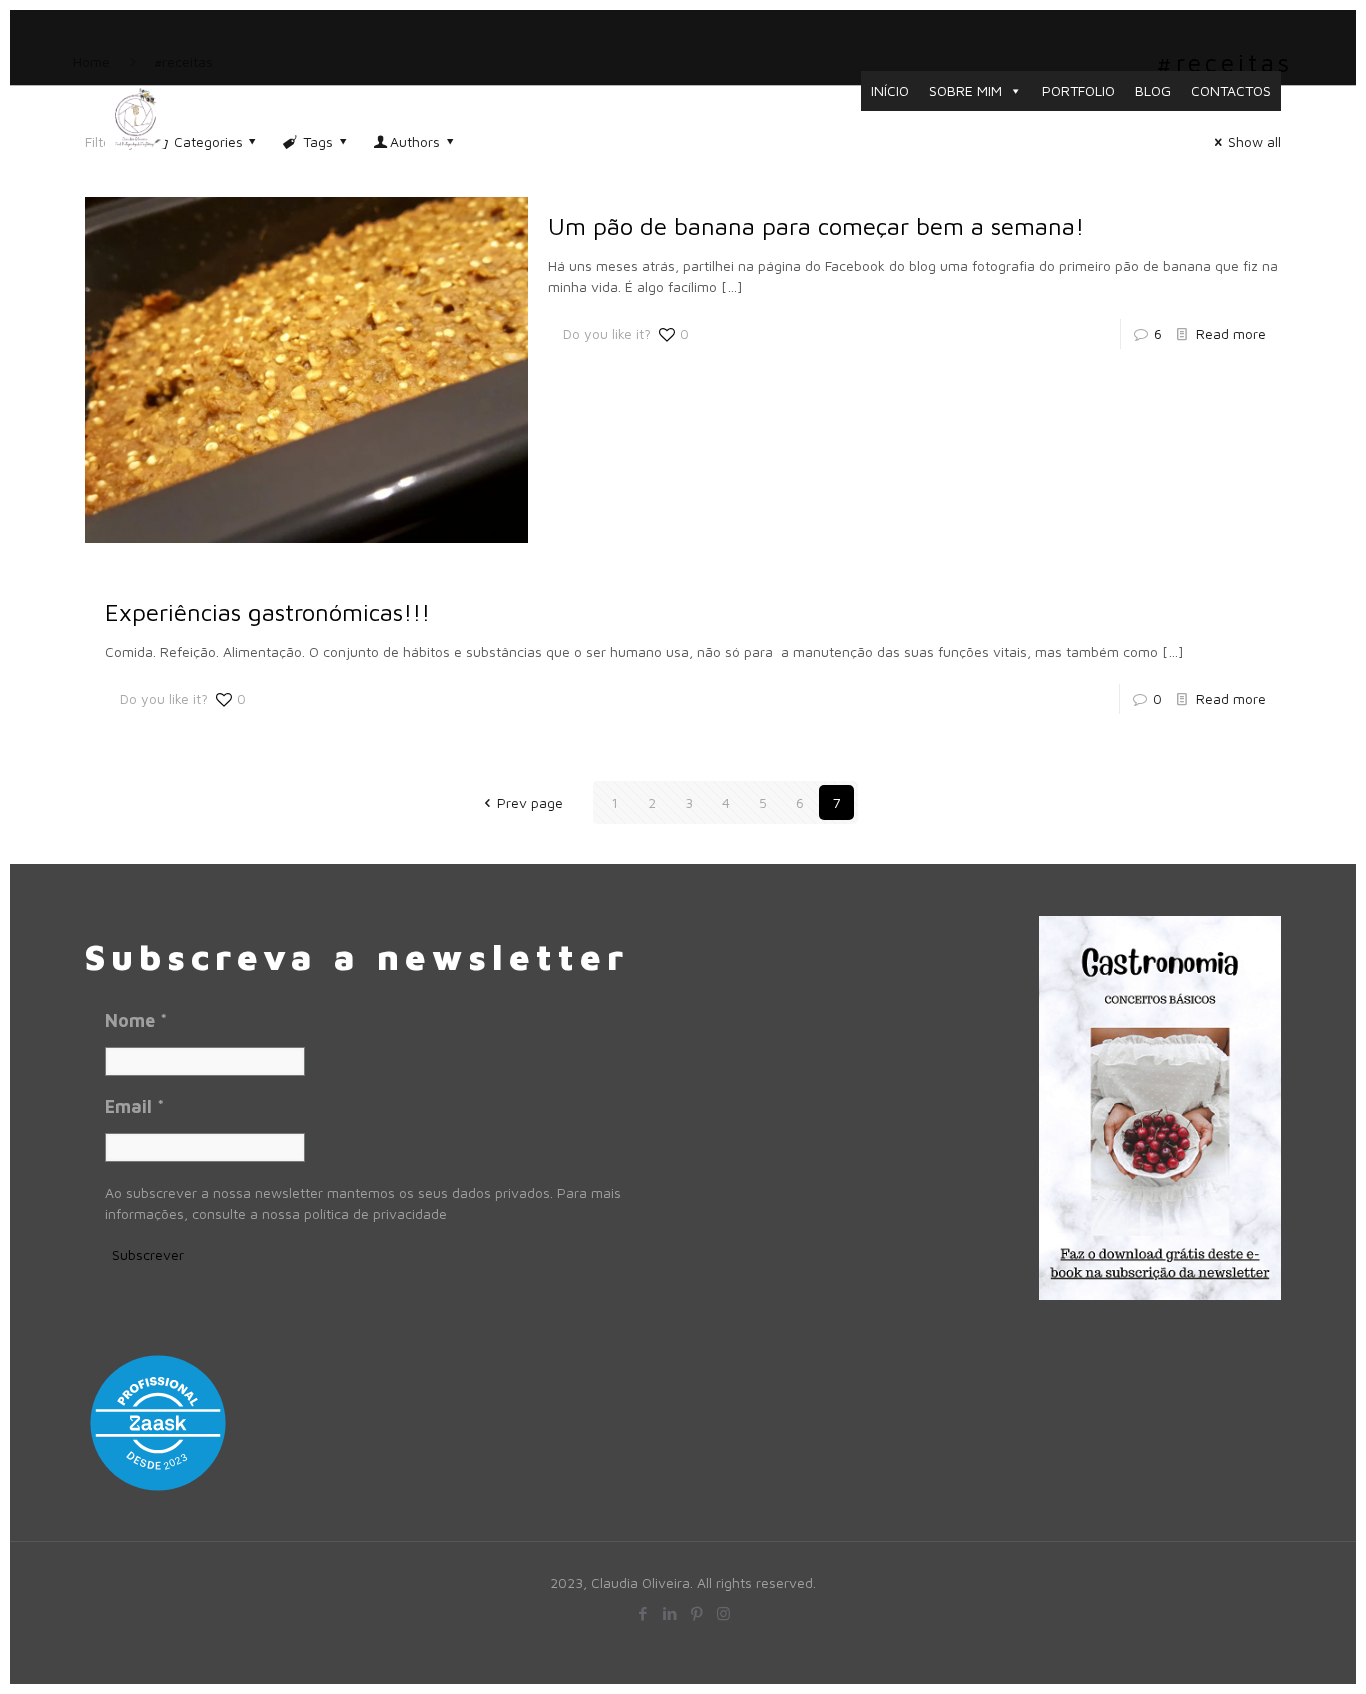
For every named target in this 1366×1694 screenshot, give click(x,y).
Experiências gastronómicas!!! (267, 612)
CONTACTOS (1231, 90)
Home (91, 61)
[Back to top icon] (1268, 1651)
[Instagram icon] (723, 1613)
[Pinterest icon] (696, 1613)
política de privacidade (375, 1213)
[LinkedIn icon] (669, 1613)
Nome (136, 1020)
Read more (1231, 333)
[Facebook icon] (642, 1613)
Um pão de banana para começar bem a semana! (816, 226)
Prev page (530, 802)
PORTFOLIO (1078, 90)
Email (134, 1106)
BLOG (1153, 90)
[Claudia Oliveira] (135, 116)
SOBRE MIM (965, 90)
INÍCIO (890, 90)
